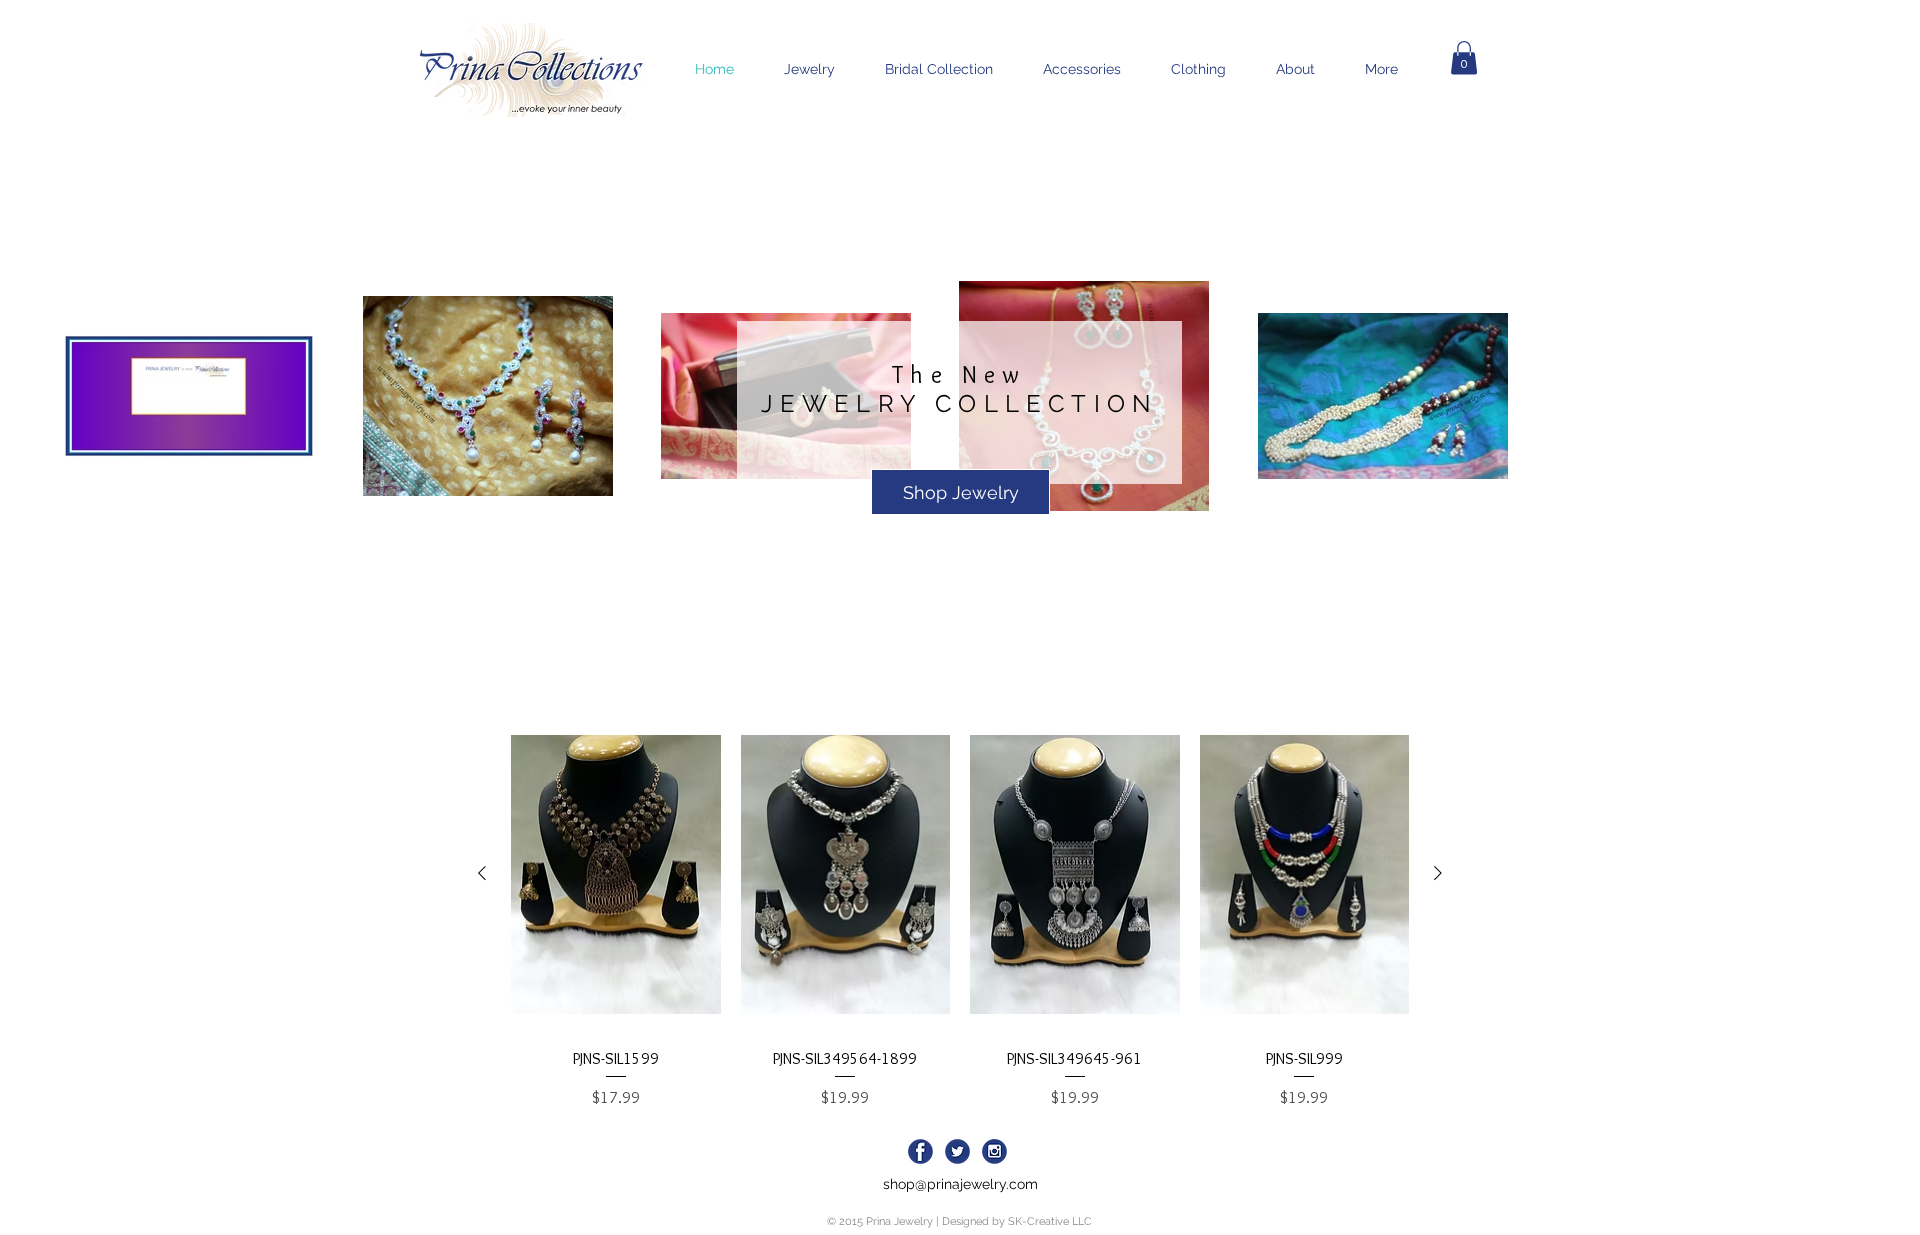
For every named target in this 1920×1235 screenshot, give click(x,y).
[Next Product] (1438, 873)
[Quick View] (616, 874)
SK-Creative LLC (1050, 1221)
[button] (1464, 57)
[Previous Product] (482, 873)
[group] (960, 913)
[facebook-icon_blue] (920, 1151)
